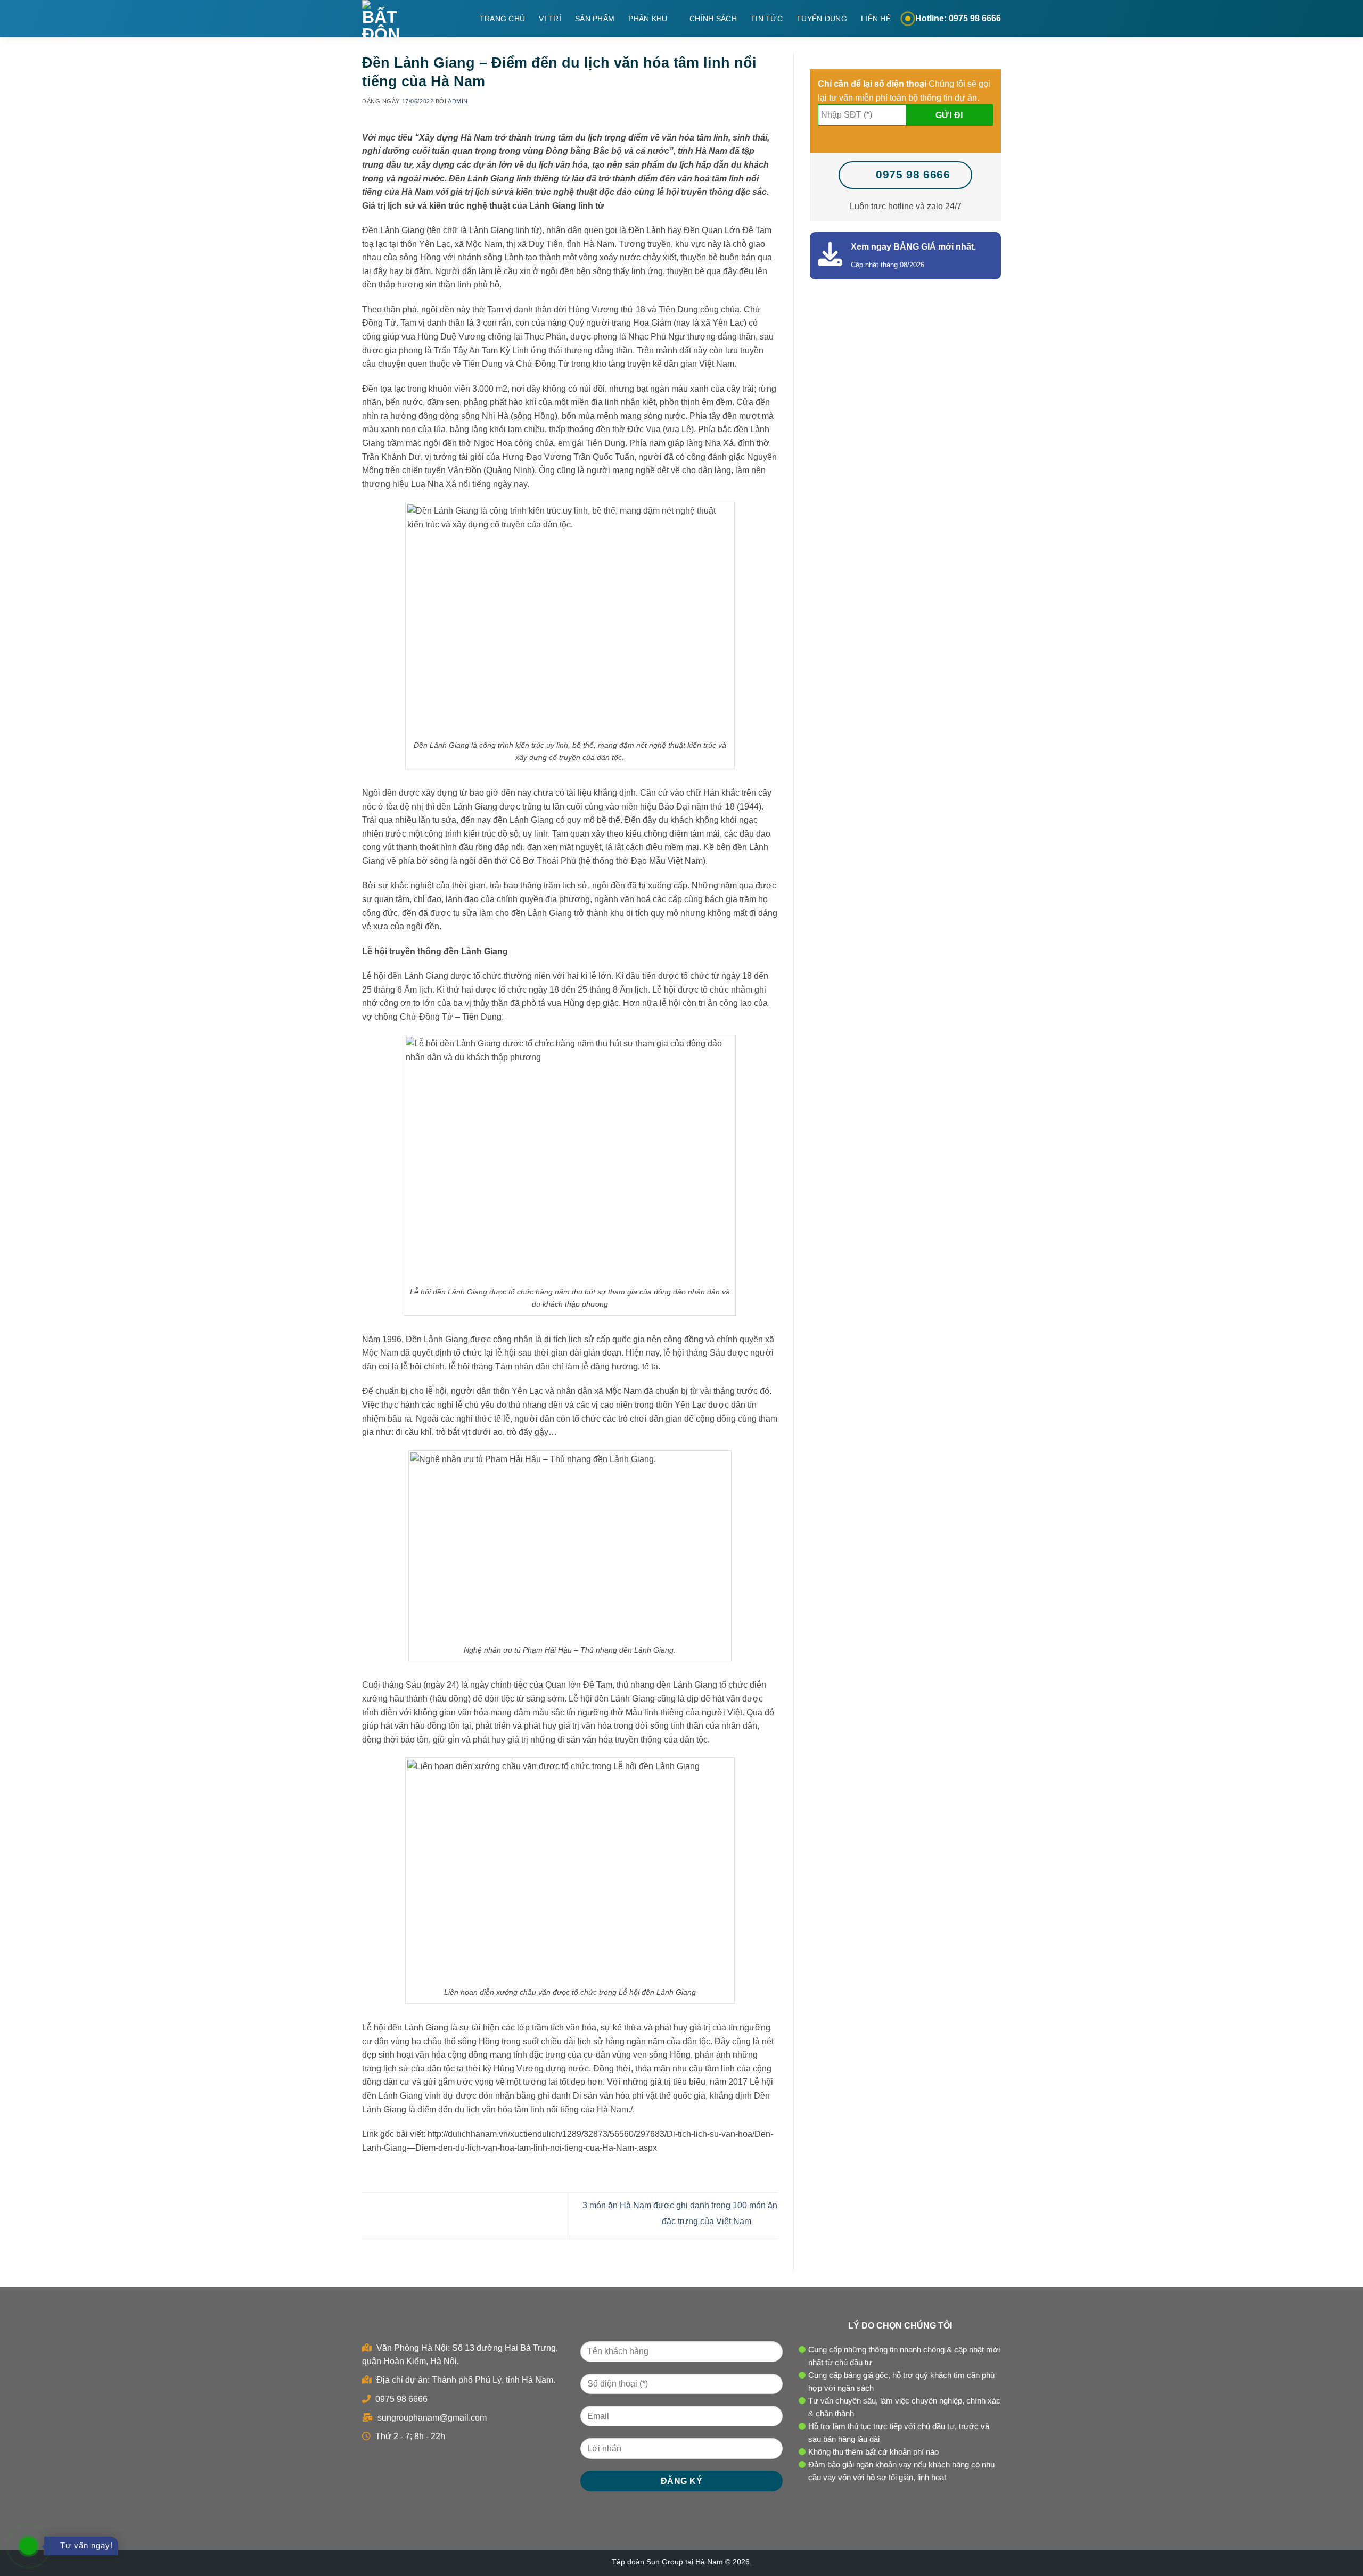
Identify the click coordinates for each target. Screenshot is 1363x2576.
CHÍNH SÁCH (713, 19)
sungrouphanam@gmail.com (431, 2418)
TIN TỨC (767, 19)
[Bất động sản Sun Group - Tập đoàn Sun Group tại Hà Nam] (393, 19)
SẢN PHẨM (595, 19)
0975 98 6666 (400, 2399)
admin (458, 101)
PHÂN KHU (648, 19)
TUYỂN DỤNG (822, 19)
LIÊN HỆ (876, 19)
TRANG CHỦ (503, 19)
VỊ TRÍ (550, 19)
